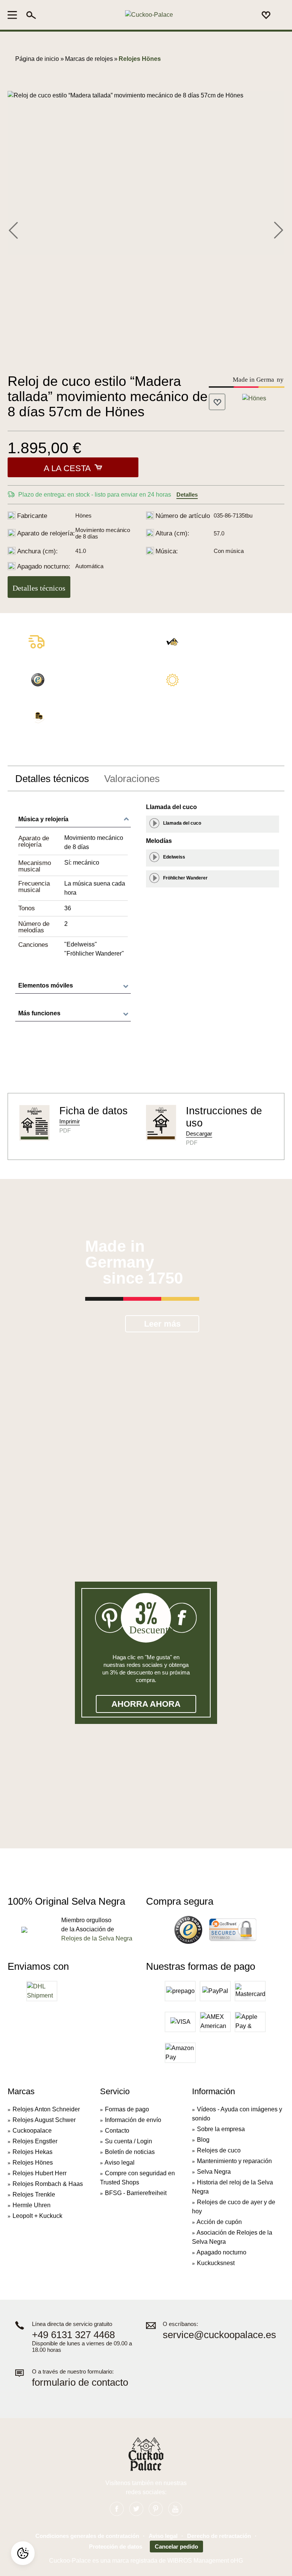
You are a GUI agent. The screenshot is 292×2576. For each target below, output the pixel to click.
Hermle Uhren (32, 2205)
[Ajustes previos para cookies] (23, 2553)
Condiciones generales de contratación (87, 2536)
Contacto (117, 2131)
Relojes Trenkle (34, 2194)
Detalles (187, 495)
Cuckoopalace (32, 2131)
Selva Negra (214, 2172)
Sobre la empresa (221, 2129)
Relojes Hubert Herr (40, 2173)
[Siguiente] (278, 229)
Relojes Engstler (35, 2141)
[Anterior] (13, 229)
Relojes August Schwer (44, 2120)
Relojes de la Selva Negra (97, 1938)
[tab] (52, 779)
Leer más (162, 1324)
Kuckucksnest (216, 2263)
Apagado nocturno (221, 2252)
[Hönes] (254, 398)
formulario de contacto (80, 2382)
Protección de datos (116, 2547)
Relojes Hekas (33, 2152)
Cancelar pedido (176, 2547)
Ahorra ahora (146, 1704)
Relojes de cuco (219, 2150)
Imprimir (70, 1121)
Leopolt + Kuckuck (37, 2216)
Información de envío (133, 2120)
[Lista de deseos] (266, 15)
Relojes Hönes (33, 2163)
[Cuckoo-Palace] (149, 15)
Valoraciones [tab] (132, 779)
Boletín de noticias (130, 2152)
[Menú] (15, 15)
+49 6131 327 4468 (73, 2335)
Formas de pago (127, 2109)
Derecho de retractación (219, 2536)
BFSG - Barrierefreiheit (136, 2193)
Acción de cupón (219, 2222)
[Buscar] (31, 15)
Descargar (199, 1133)
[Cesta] (280, 15)
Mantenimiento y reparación (234, 2161)
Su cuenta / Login (129, 2141)
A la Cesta (67, 468)
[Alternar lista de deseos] (217, 402)
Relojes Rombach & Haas (48, 2184)
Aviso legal (120, 2163)
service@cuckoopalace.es (219, 2335)
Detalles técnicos (39, 588)
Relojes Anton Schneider (46, 2109)
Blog (203, 2140)
